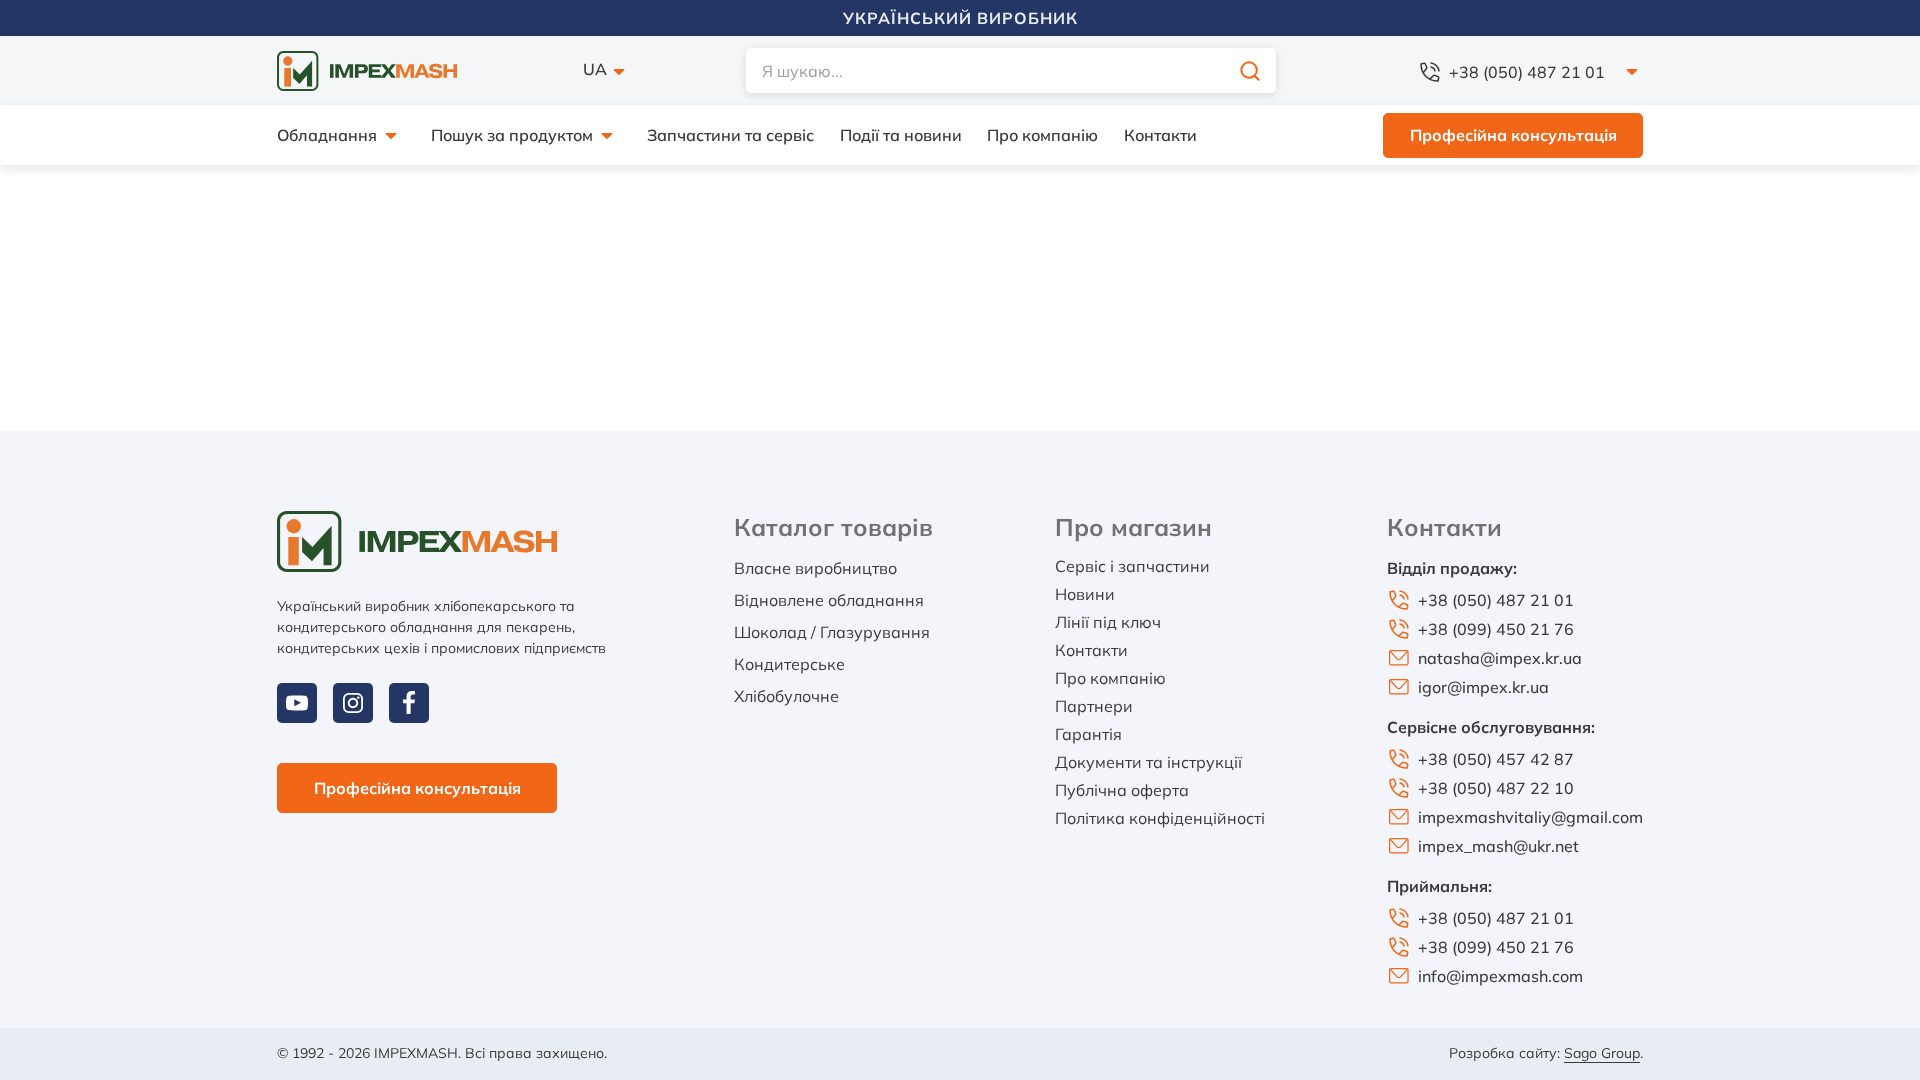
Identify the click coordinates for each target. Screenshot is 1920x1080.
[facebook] (409, 703)
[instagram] (353, 703)
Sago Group (1602, 1053)
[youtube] (297, 703)
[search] (1250, 70)
